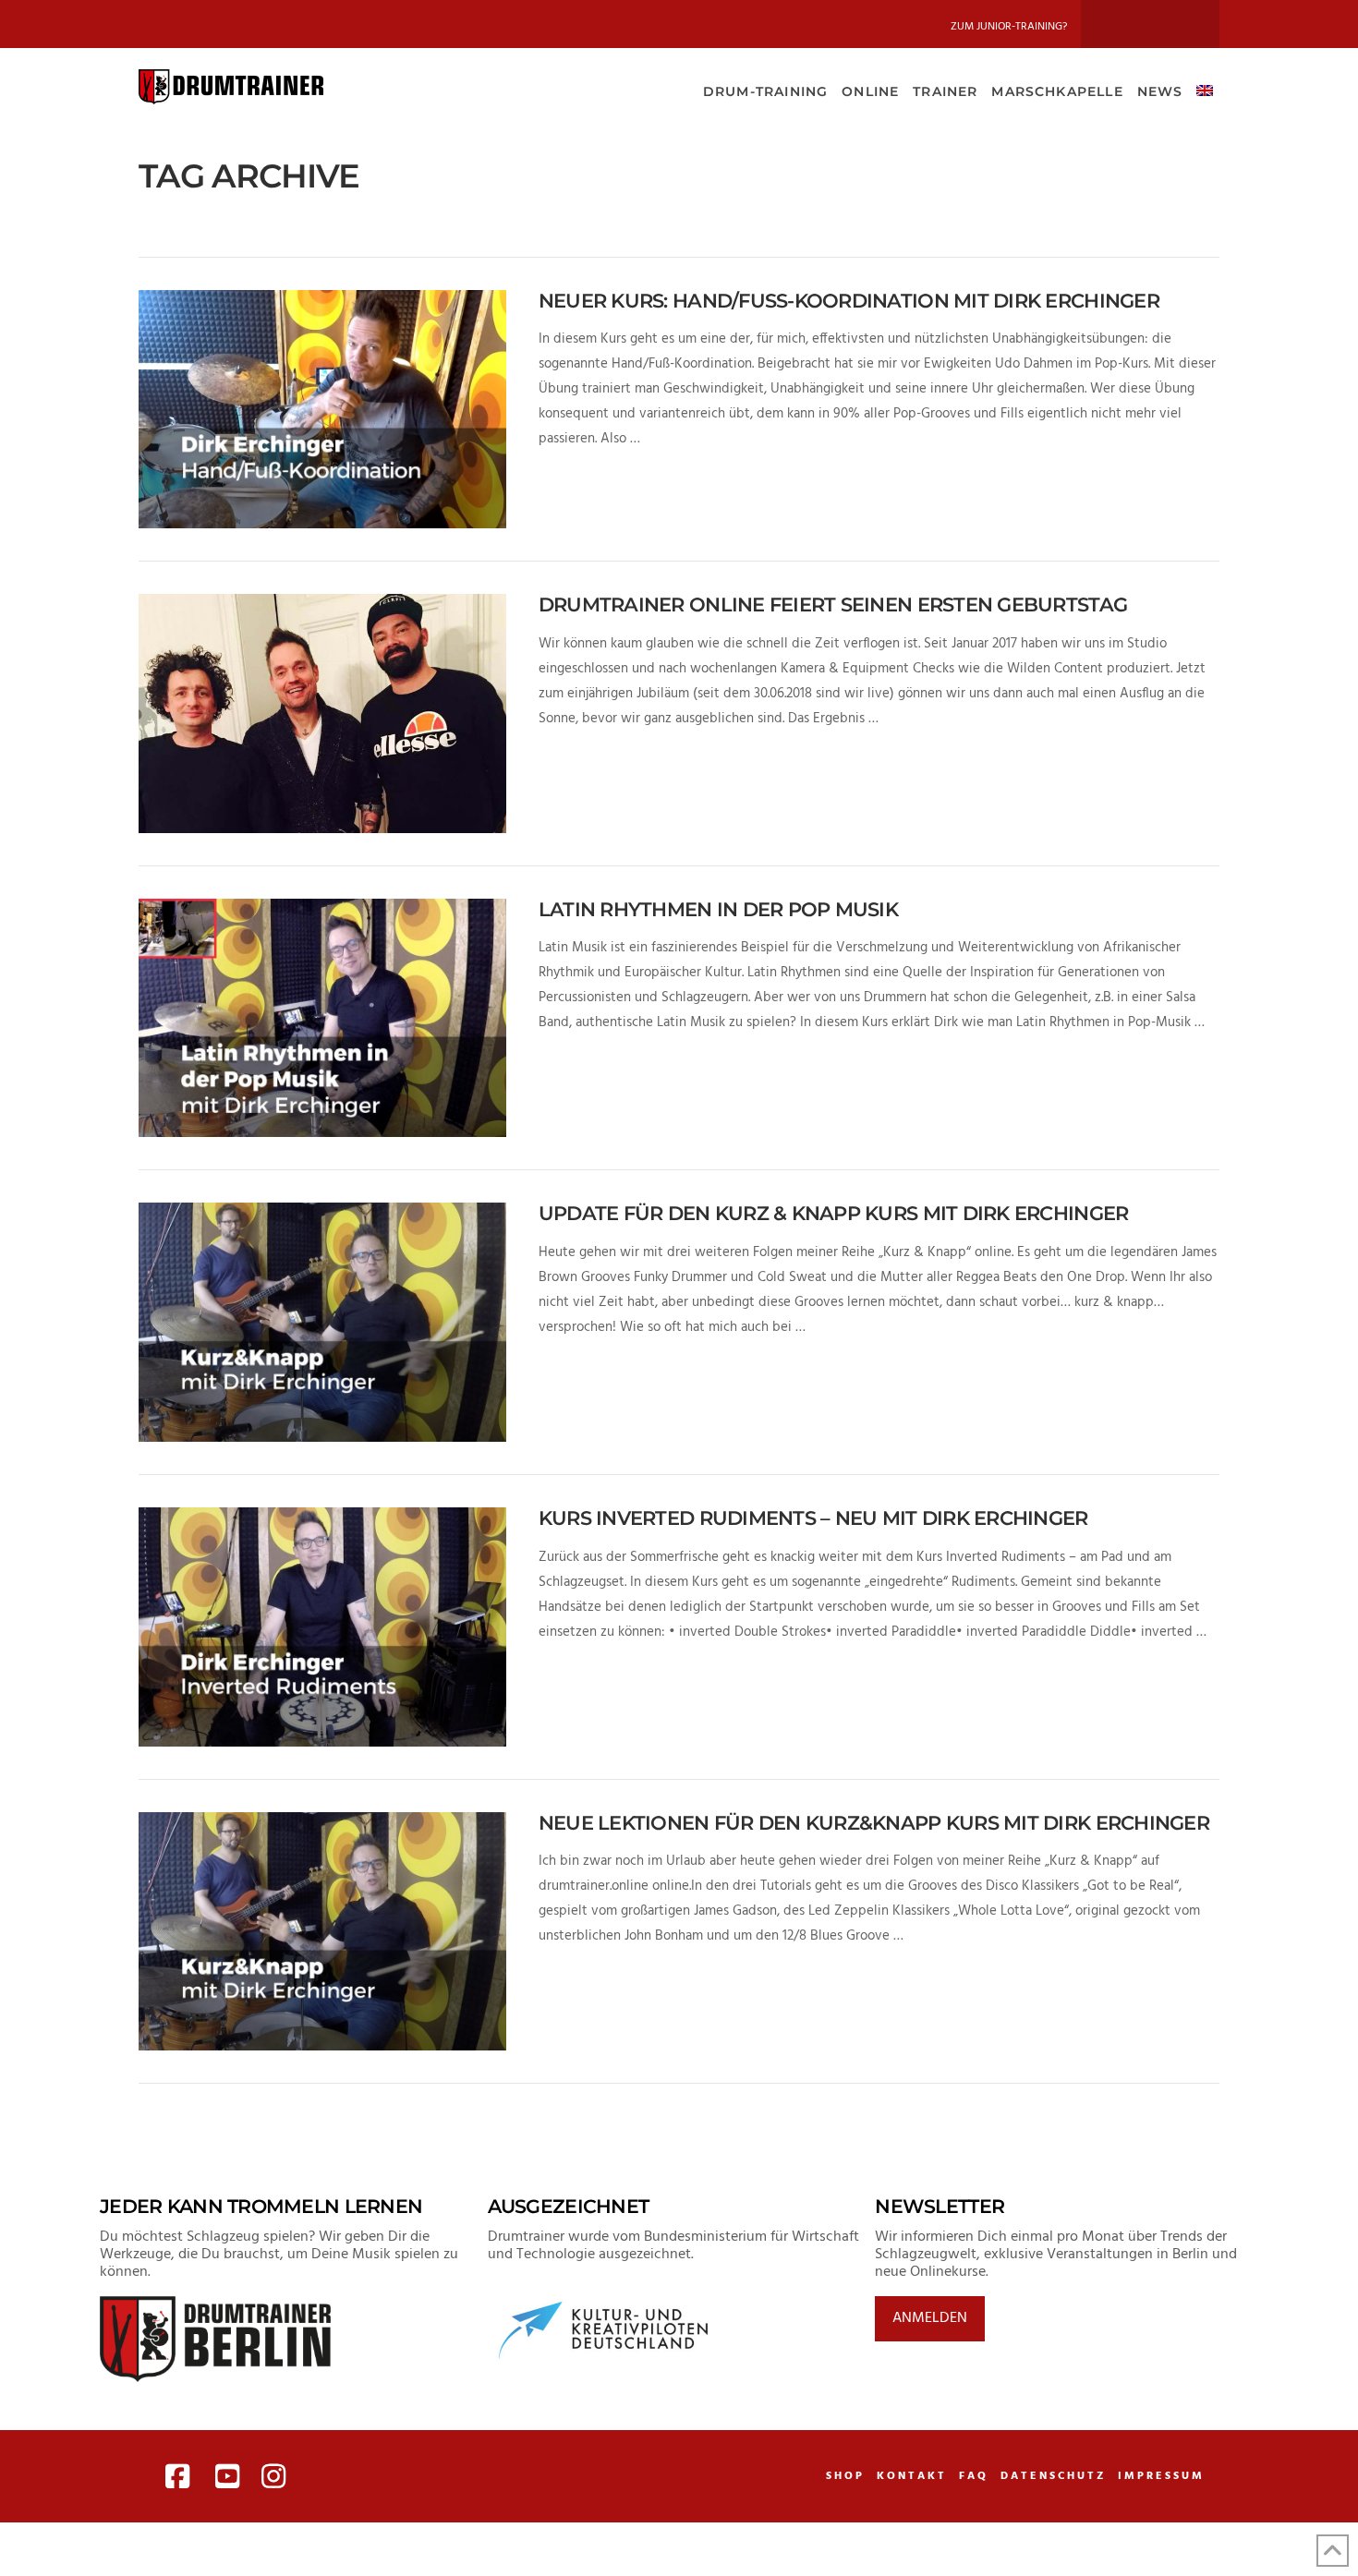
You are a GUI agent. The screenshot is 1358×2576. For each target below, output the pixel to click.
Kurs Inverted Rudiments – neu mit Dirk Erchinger (813, 1518)
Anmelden (930, 2318)
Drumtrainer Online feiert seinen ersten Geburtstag (833, 605)
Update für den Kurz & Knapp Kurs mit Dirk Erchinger (834, 1213)
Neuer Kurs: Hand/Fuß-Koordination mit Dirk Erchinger (849, 301)
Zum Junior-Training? (1009, 27)
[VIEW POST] (322, 410)
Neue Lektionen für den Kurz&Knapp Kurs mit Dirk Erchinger (874, 1823)
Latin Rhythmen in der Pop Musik (718, 909)
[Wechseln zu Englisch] (1204, 90)
